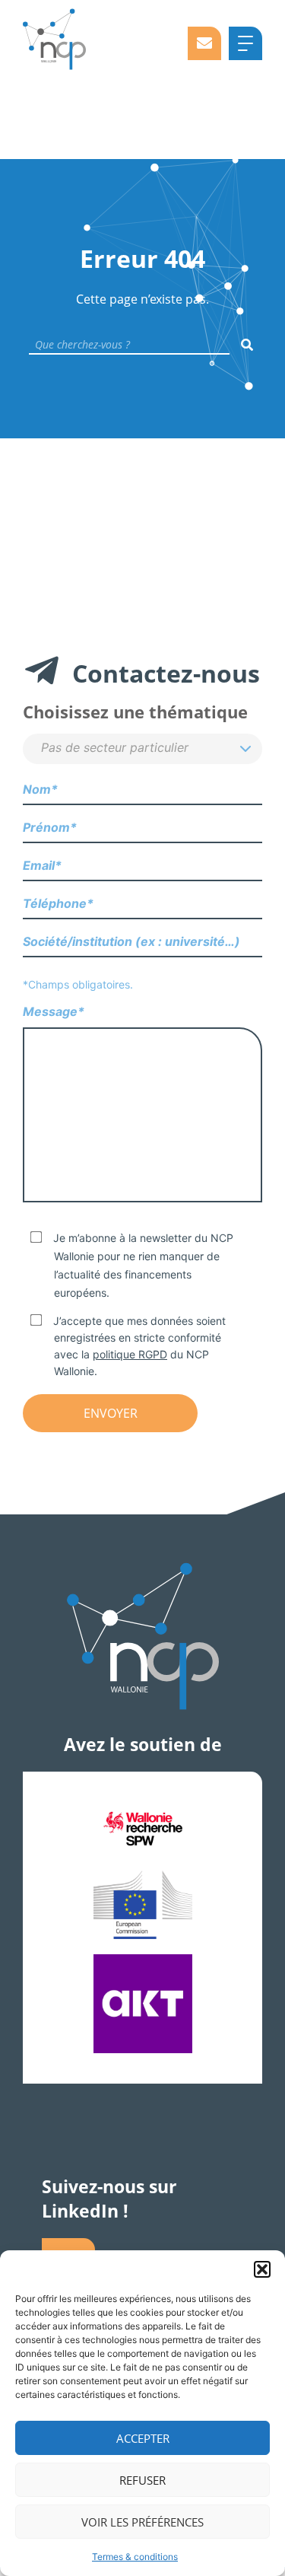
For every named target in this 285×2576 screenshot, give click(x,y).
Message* (54, 1011)
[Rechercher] (247, 345)
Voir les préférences (142, 2522)
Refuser (142, 2480)
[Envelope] (204, 43)
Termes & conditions (135, 2557)
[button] (262, 2269)
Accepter (143, 2438)
